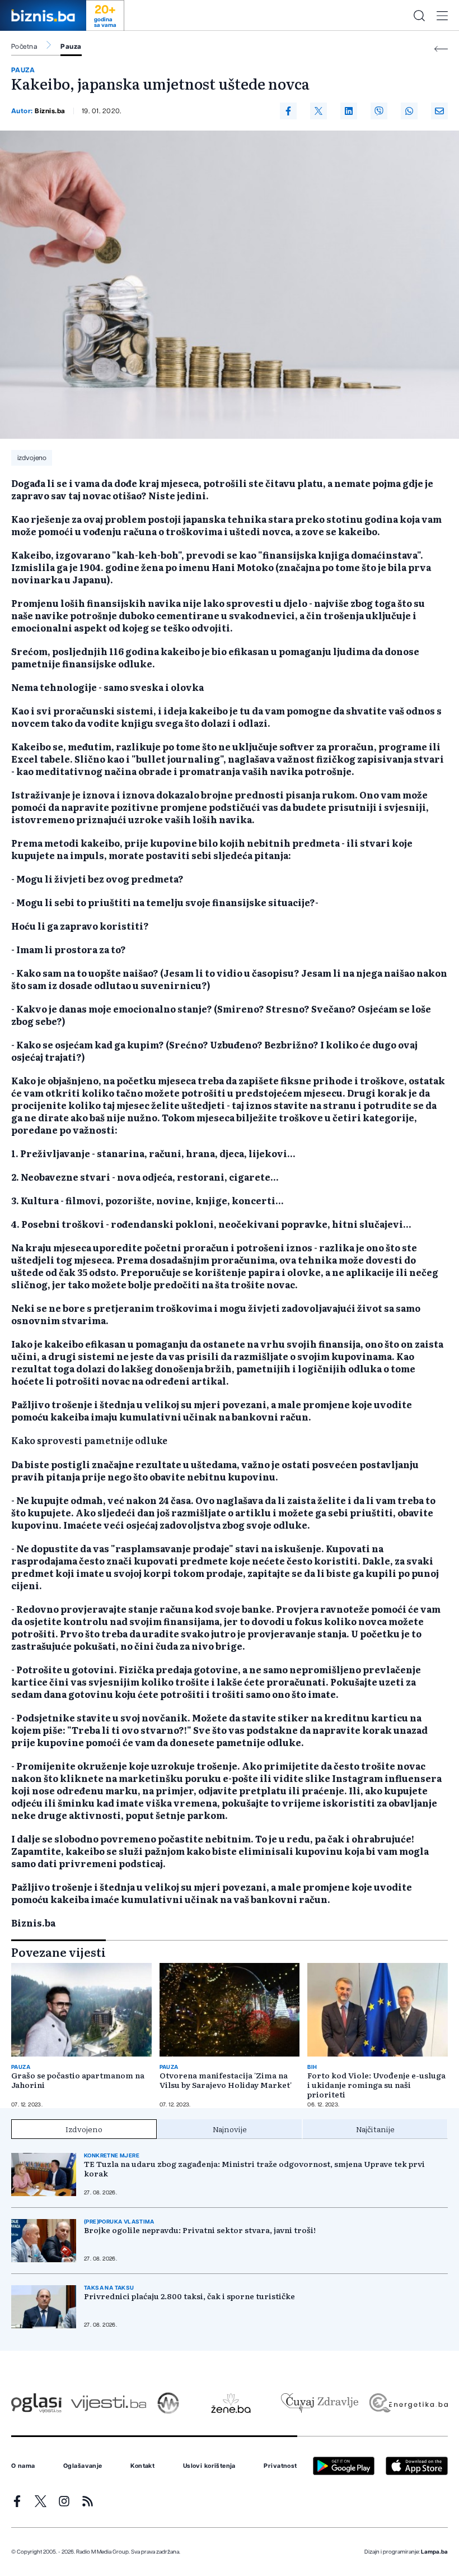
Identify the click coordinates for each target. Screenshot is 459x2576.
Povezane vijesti (58, 1952)
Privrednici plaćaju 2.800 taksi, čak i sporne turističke (189, 2296)
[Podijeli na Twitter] (319, 111)
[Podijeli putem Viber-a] (379, 111)
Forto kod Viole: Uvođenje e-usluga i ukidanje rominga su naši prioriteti (376, 2085)
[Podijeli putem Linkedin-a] (349, 111)
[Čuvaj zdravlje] (319, 2403)
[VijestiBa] (108, 2403)
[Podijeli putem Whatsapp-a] (409, 111)
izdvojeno (32, 458)
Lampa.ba (434, 2552)
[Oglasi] (36, 2403)
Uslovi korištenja (209, 2466)
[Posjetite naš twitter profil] (41, 2501)
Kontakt (142, 2466)
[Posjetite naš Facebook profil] (17, 2501)
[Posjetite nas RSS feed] (88, 2501)
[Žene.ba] (231, 2403)
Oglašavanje (83, 2466)
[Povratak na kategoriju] (441, 49)
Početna (24, 47)
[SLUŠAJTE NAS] (168, 2403)
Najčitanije (375, 2129)
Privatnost (280, 2466)
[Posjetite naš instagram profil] (64, 2501)
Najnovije (230, 2129)
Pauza (71, 47)
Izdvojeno (84, 2129)
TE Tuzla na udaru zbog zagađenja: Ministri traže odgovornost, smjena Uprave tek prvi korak (254, 2169)
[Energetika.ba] (408, 2403)
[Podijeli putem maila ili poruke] (439, 111)
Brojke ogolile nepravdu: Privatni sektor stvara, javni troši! (200, 2230)
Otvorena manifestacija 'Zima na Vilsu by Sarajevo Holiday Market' (226, 2080)
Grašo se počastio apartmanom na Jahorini (78, 2080)
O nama (23, 2466)
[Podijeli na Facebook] (288, 111)
